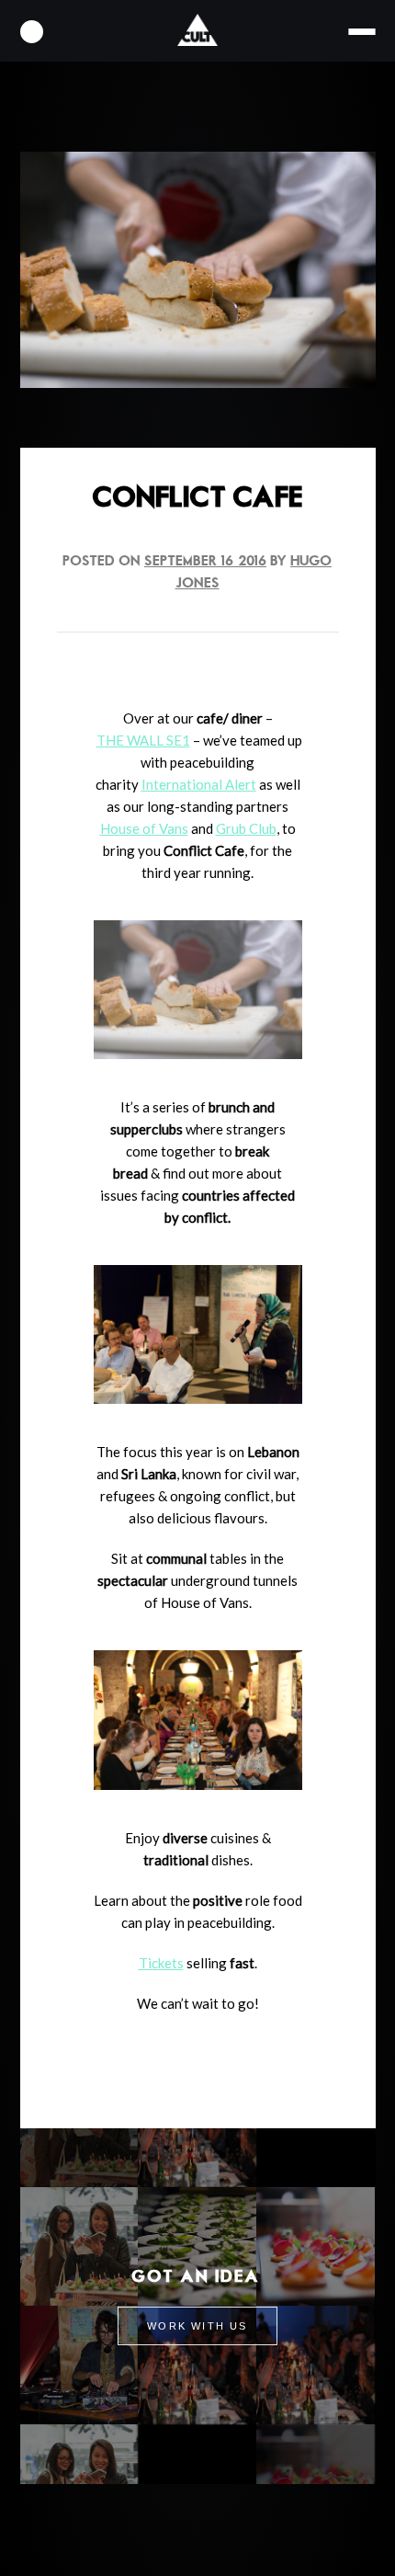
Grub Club (246, 828)
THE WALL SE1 (143, 740)
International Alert (199, 784)
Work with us (197, 2326)
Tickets (161, 1963)
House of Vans (144, 828)
